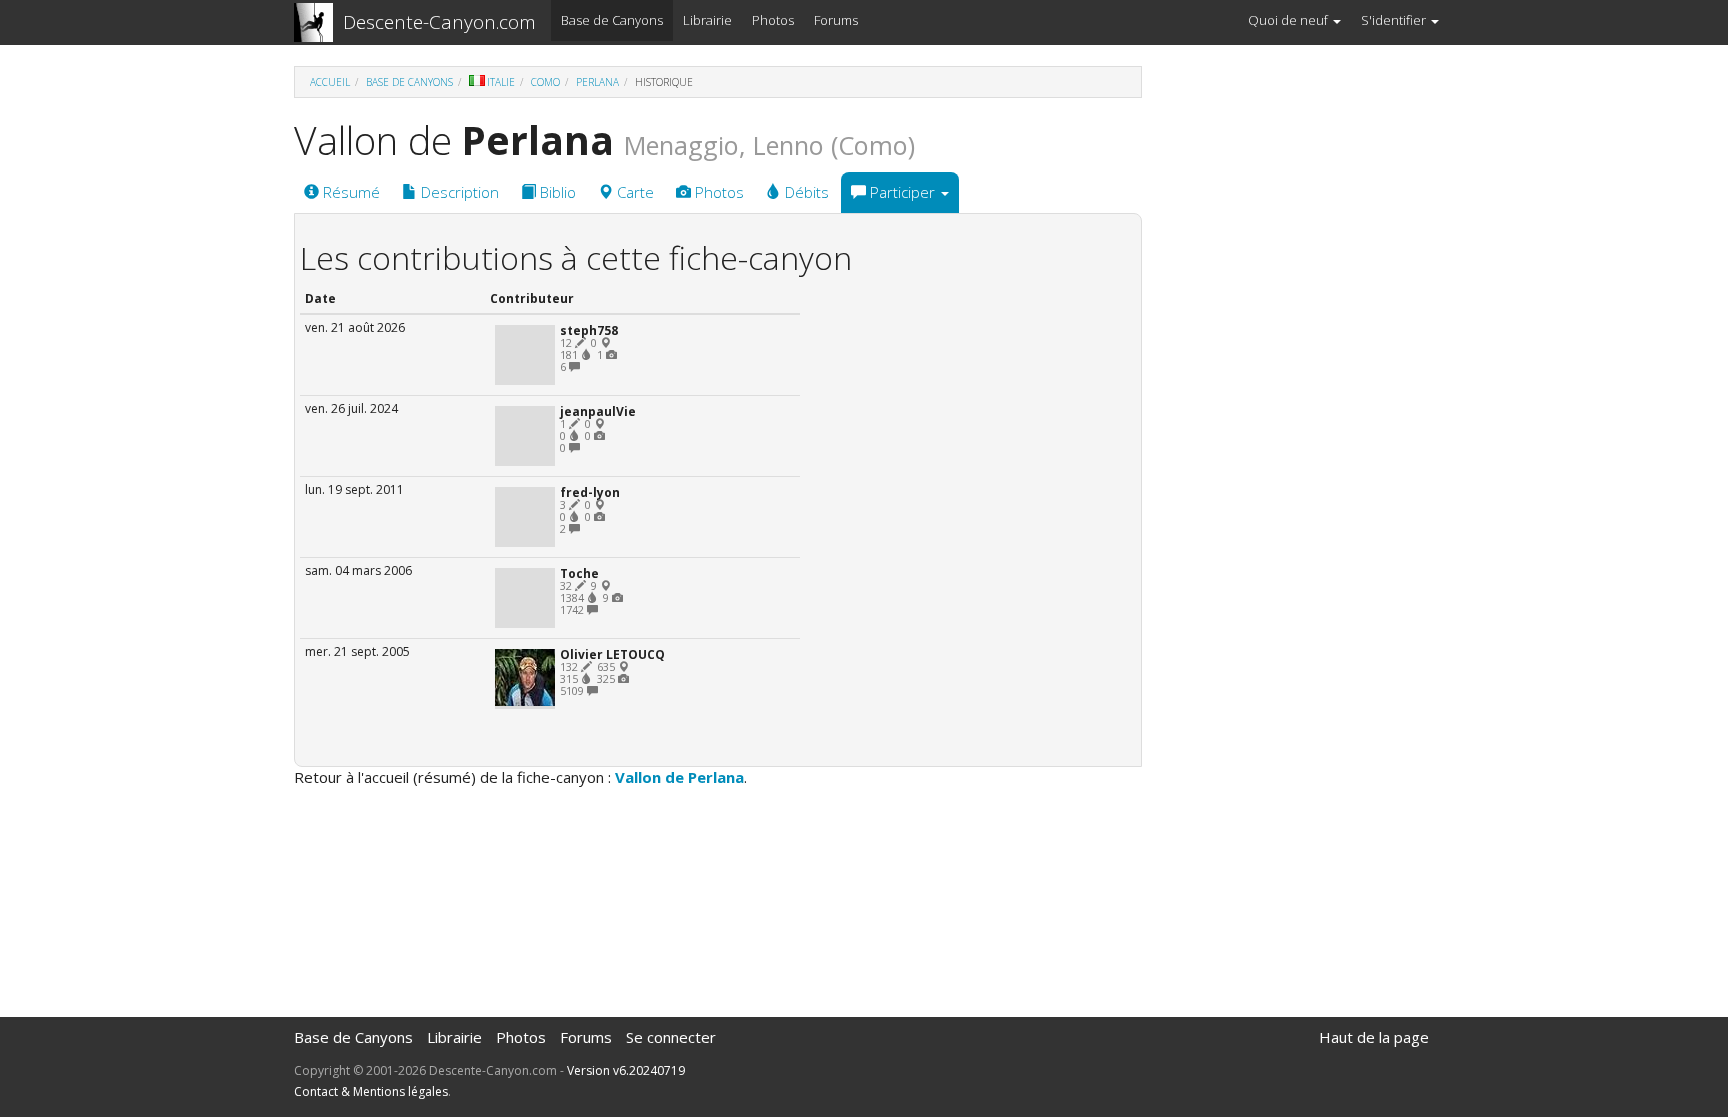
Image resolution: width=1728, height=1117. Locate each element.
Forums (836, 20)
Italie (501, 82)
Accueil (330, 82)
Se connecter (671, 1037)
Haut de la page (1374, 1037)
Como (545, 82)
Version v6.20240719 (626, 1070)
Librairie (707, 20)
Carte (633, 192)
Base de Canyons (612, 20)
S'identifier (1395, 20)
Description (458, 192)
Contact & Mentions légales (371, 1091)
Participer (902, 192)
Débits (805, 192)
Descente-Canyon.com (439, 22)
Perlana (597, 82)
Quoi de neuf (1289, 20)
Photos (773, 20)
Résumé (349, 192)
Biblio (556, 192)
